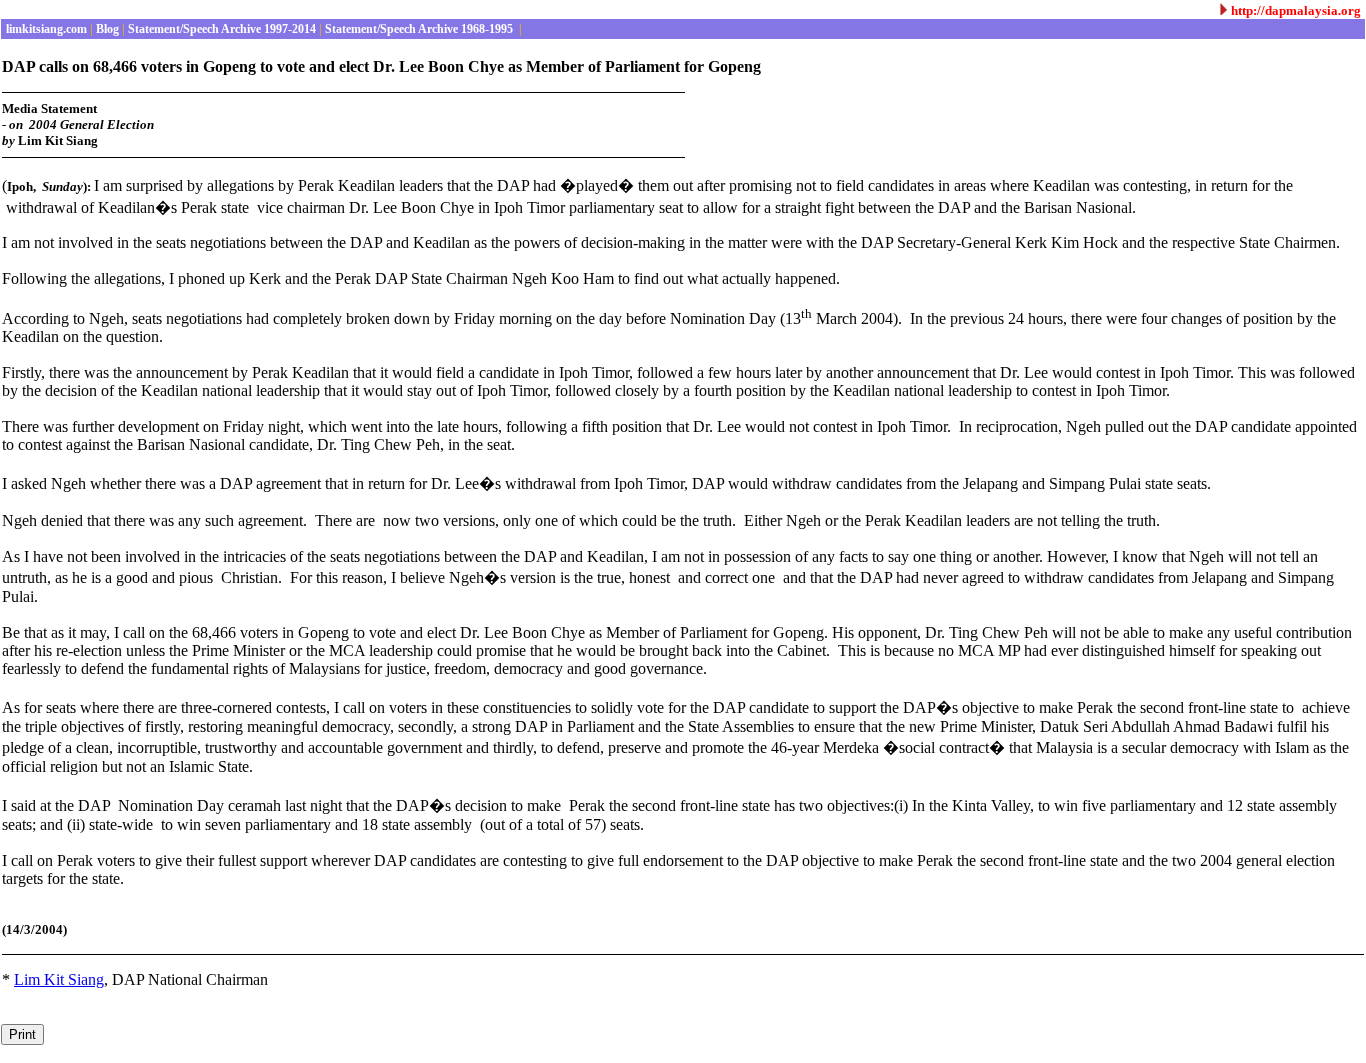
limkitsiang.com (45, 29)
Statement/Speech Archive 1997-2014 (220, 29)
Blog (106, 29)
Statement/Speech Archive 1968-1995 (419, 29)
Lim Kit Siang (59, 979)
